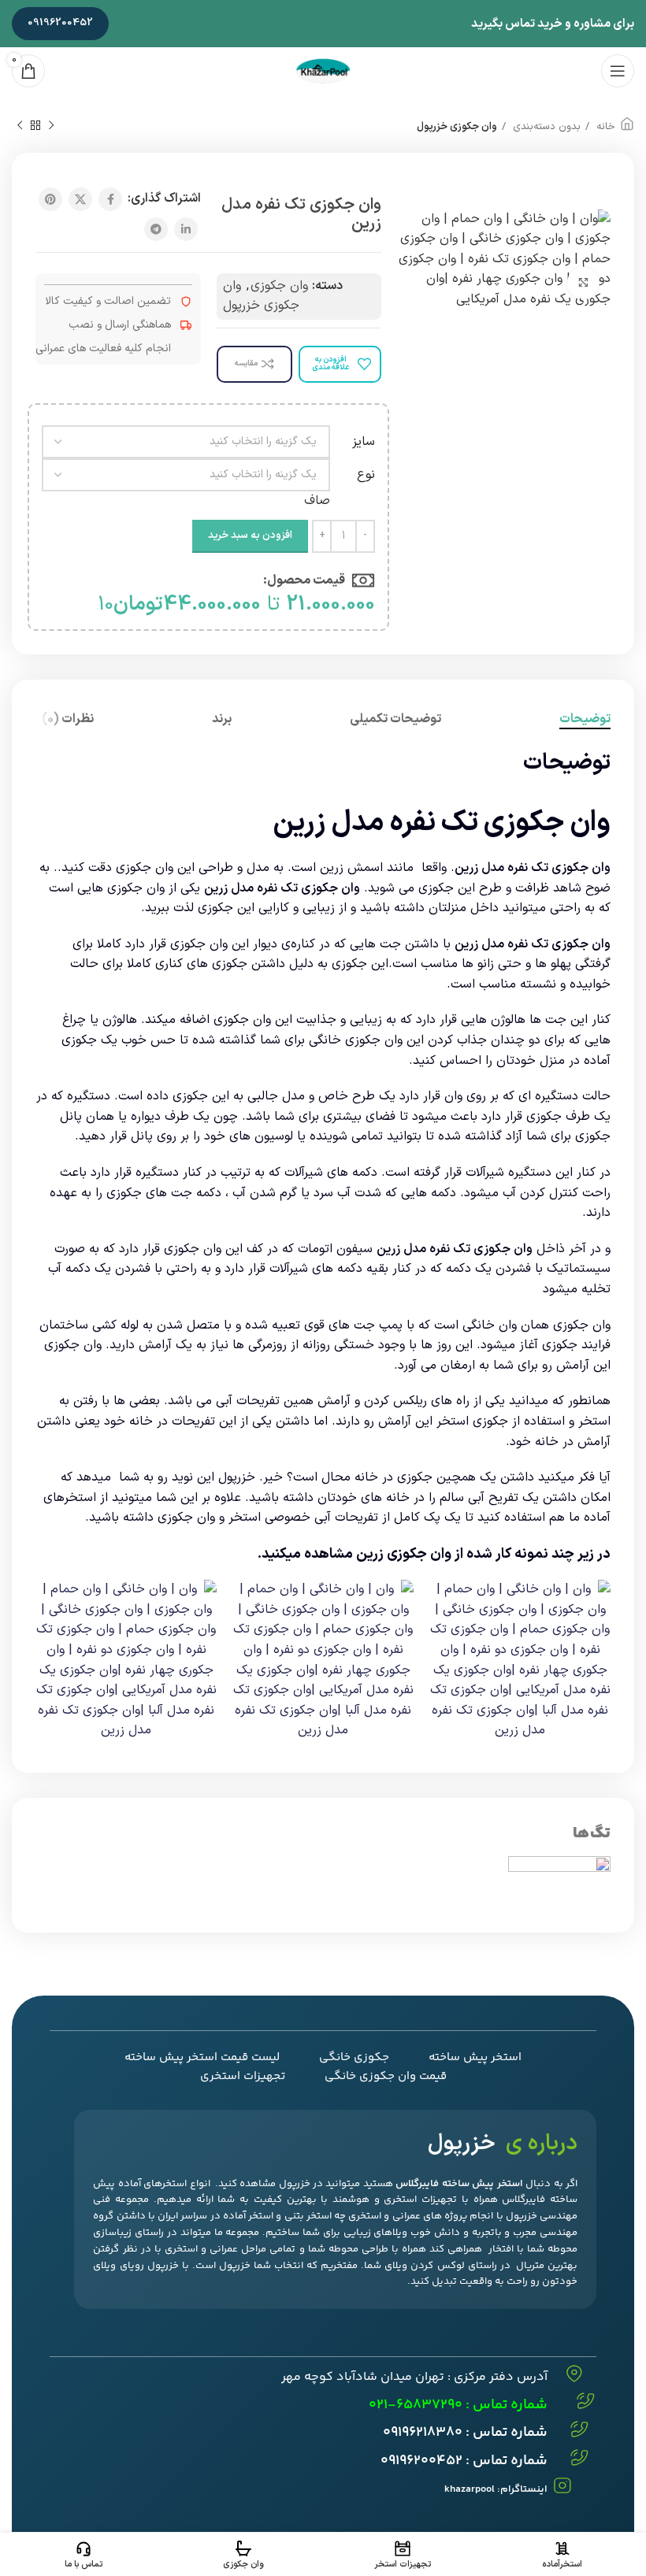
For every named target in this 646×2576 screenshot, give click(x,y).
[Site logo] (323, 70)
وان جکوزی (279, 286)
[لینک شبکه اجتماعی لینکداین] (186, 229)
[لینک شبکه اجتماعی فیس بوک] (110, 199)
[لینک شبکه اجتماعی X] (80, 199)
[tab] (585, 719)
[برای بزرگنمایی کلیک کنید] (583, 283)
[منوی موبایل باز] (618, 71)
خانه (604, 127)
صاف (317, 501)
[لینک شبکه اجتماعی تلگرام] (156, 229)
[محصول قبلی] (51, 126)
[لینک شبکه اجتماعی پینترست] (50, 199)
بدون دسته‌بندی (545, 127)
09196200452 (60, 23)
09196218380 (423, 2433)
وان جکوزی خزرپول (457, 127)
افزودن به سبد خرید (250, 536)
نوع (366, 475)
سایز (364, 442)
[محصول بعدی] (20, 126)
